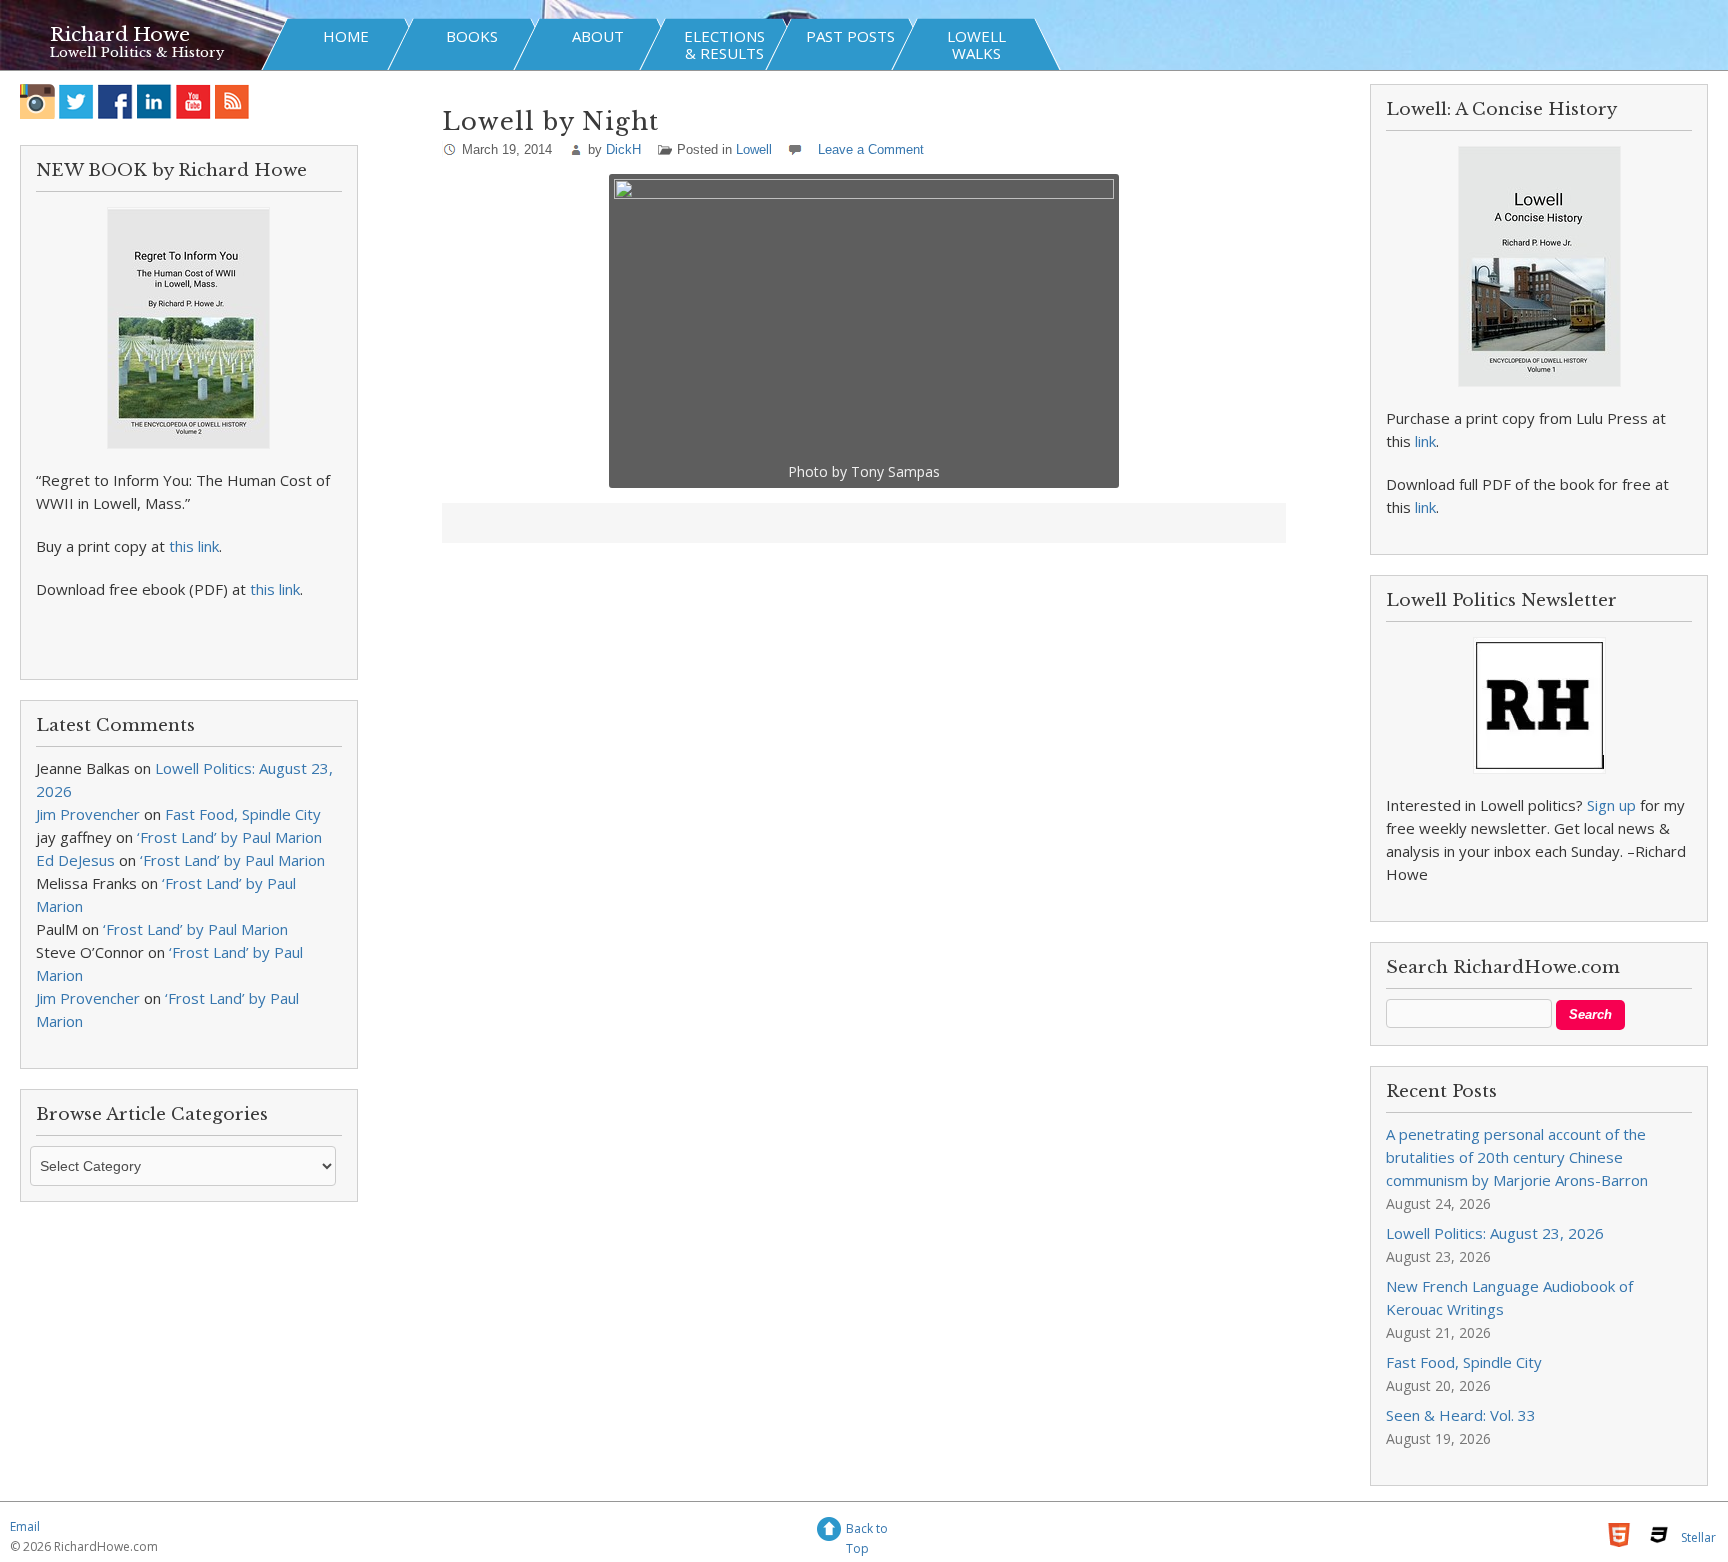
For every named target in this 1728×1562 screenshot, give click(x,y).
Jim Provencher (88, 814)
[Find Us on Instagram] (37, 101)
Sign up (1611, 805)
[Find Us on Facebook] (115, 101)
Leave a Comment (871, 149)
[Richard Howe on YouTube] (193, 101)
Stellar (1698, 1537)
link (1425, 441)
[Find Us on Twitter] (76, 101)
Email (25, 1526)
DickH (623, 149)
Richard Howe (120, 34)
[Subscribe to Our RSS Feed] (232, 101)
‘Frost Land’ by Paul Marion (229, 837)
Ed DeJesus (75, 860)
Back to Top (867, 1531)
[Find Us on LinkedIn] (154, 101)
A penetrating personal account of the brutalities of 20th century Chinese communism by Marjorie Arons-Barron (1517, 1157)
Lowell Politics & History (137, 52)
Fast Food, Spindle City (243, 814)
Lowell (754, 149)
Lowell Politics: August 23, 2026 (1495, 1233)
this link (194, 546)
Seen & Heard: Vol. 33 (1461, 1415)
